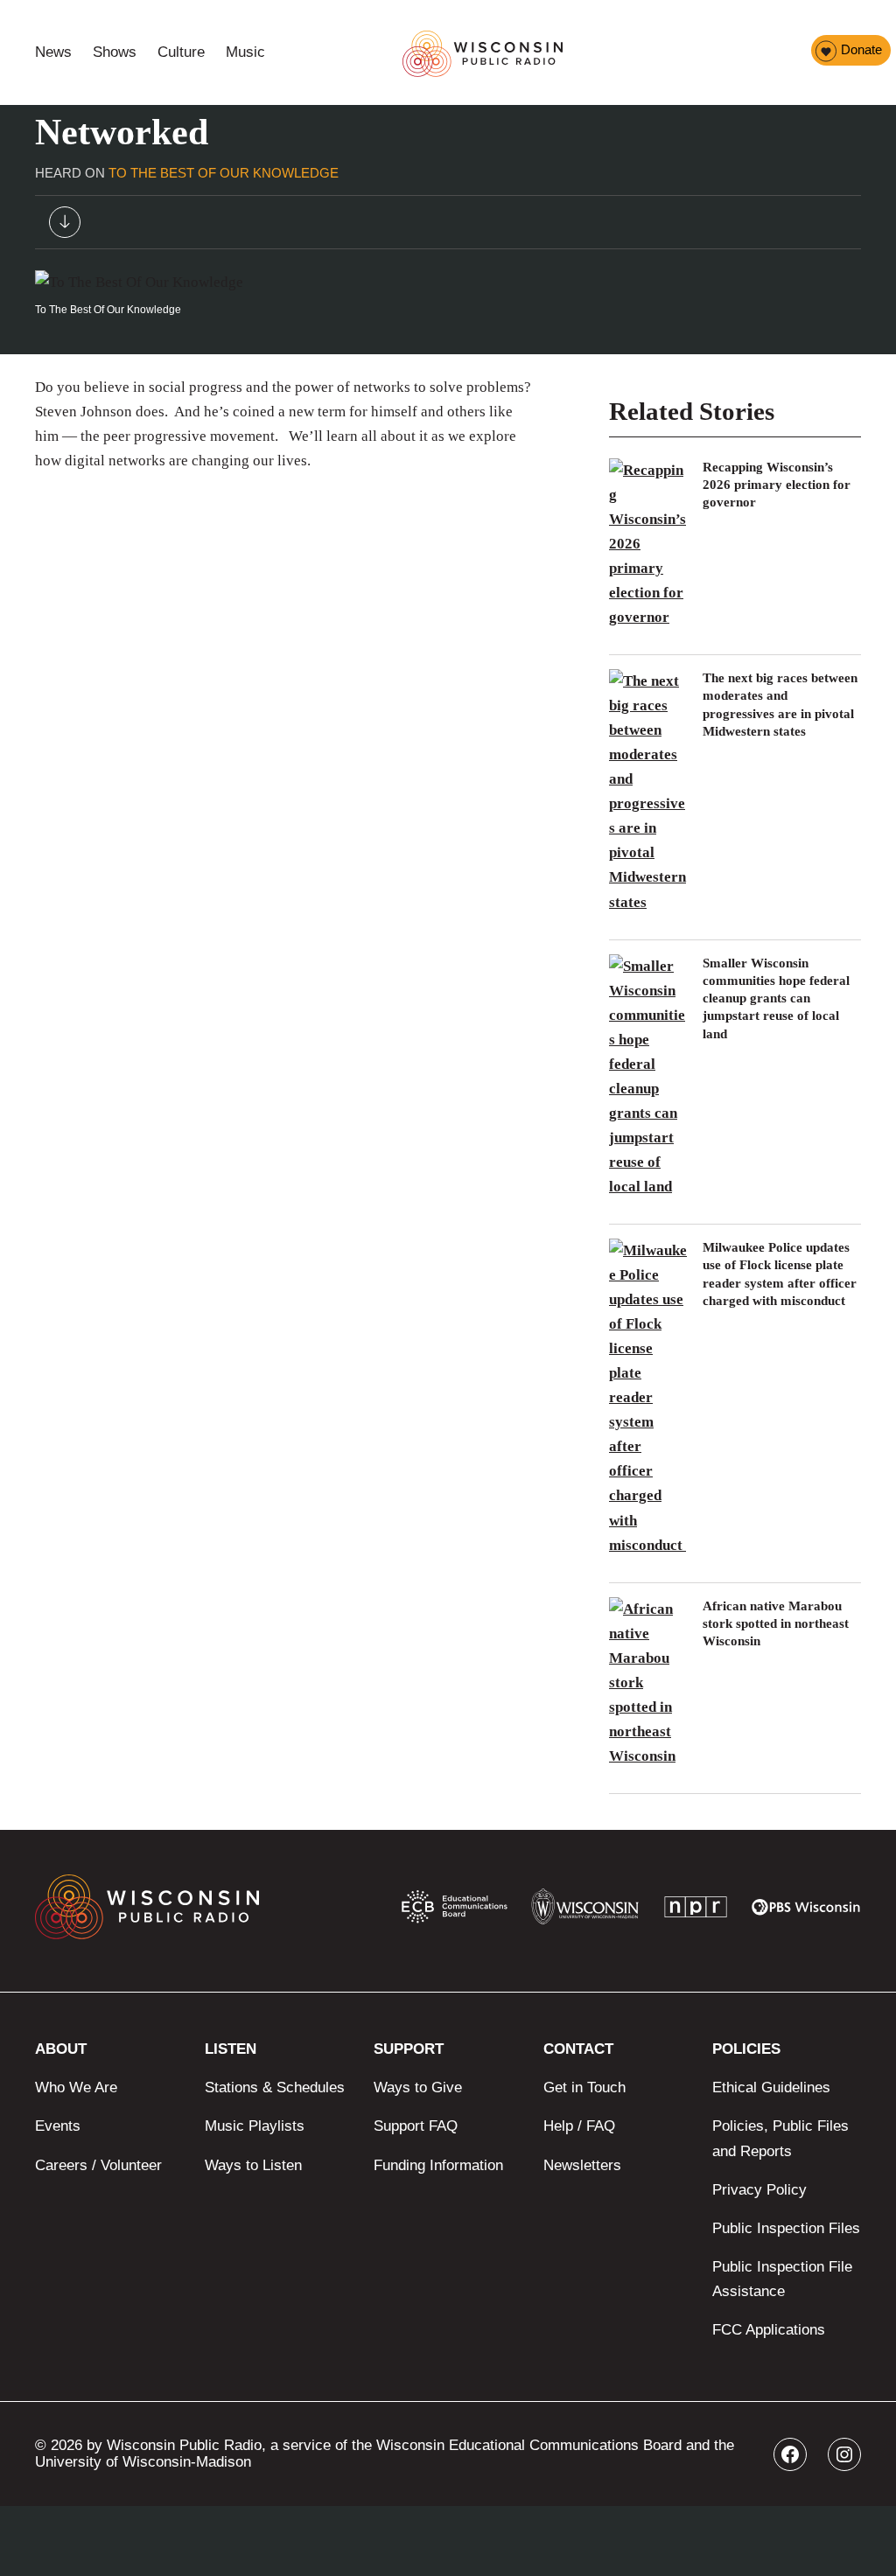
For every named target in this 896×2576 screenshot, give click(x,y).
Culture (181, 52)
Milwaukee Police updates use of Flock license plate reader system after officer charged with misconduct (780, 1274)
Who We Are (76, 2087)
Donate (861, 49)
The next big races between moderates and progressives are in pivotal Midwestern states (780, 705)
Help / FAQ (579, 2126)
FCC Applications (769, 2330)
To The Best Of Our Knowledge (224, 173)
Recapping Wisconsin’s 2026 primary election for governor (777, 485)
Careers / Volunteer (98, 2165)
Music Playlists (255, 2126)
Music (245, 52)
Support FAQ (416, 2126)
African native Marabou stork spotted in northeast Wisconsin (776, 1624)
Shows (115, 52)
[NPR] (696, 1911)
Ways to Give (418, 2087)
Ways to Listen (253, 2165)
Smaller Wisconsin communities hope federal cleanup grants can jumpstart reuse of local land (776, 998)
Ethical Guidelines (771, 2087)
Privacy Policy (759, 2190)
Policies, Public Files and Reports (780, 2138)
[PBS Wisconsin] (806, 1911)
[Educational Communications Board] (455, 1910)
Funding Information (438, 2165)
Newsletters (582, 2165)
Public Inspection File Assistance (782, 2279)
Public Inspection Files (786, 2228)
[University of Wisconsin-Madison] (585, 1911)
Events (58, 2126)
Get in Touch (584, 2087)
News (53, 52)
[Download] (65, 226)
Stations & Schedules (275, 2087)
